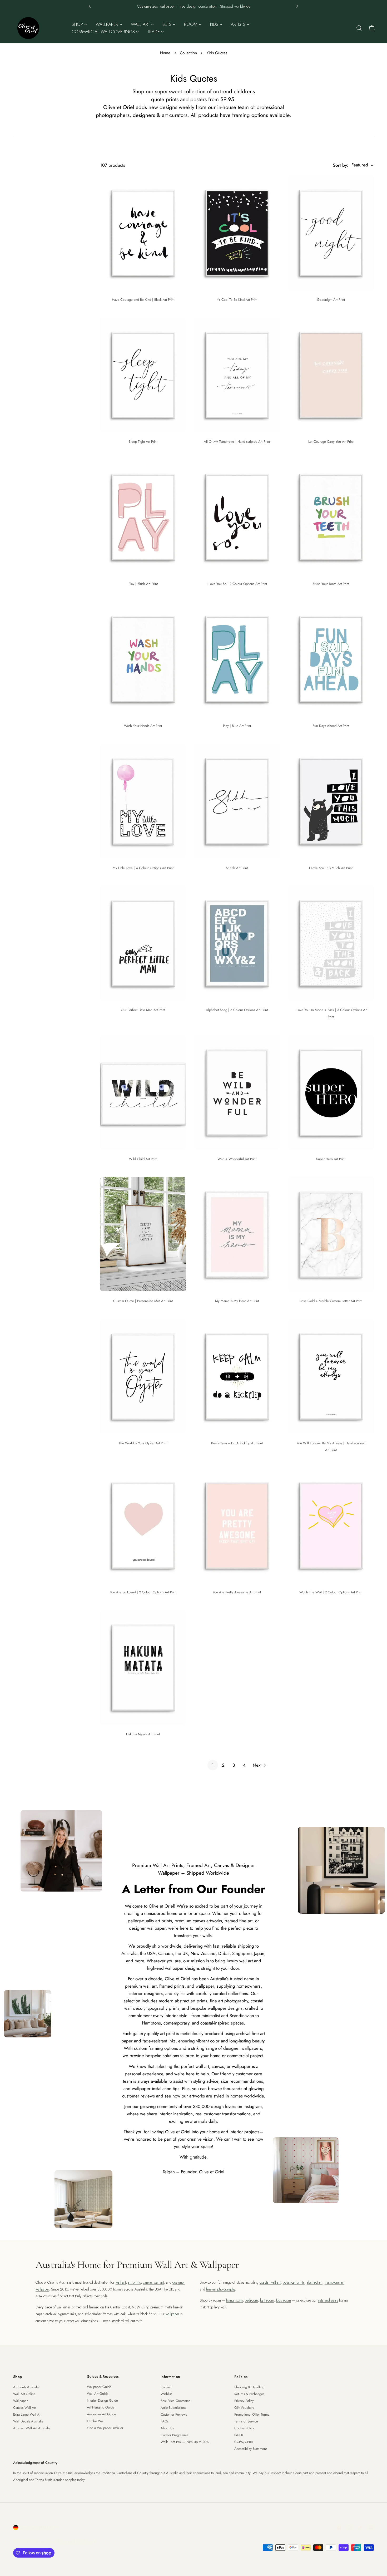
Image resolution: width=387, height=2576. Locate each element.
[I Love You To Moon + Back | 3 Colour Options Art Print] (331, 943)
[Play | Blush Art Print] (143, 517)
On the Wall (96, 2421)
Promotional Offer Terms (252, 2414)
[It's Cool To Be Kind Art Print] (237, 233)
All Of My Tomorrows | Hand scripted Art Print (237, 442)
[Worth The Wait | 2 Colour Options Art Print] (331, 1525)
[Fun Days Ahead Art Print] (331, 659)
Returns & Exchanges (249, 2394)
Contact (166, 2387)
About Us (167, 2428)
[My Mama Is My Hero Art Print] (237, 1234)
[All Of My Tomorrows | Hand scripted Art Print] (237, 375)
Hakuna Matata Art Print (143, 1734)
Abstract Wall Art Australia (32, 2428)
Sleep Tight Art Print (143, 442)
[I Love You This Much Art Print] (331, 801)
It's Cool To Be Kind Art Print (237, 300)
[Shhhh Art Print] (237, 801)
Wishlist (166, 2394)
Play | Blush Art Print (143, 584)
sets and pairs (328, 2300)
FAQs (165, 2421)
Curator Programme (175, 2435)
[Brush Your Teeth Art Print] (331, 517)
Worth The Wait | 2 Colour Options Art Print (331, 1592)
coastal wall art (270, 2282)
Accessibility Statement (250, 2449)
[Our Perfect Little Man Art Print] (143, 943)
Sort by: (341, 165)
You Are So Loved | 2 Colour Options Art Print (143, 1592)
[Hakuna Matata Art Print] (143, 1667)
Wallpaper (20, 2401)
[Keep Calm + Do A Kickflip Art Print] (237, 1376)
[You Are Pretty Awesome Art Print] (237, 1525)
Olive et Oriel (43, 2541)
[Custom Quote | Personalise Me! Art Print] (143, 1234)
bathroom (267, 2300)
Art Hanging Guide (101, 2407)
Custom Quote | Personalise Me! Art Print (143, 1301)
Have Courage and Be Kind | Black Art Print (143, 300)
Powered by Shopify (77, 2541)
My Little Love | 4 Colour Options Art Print (143, 868)
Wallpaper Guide (99, 2387)
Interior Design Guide (102, 2400)
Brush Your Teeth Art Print (331, 584)
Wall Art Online (24, 2394)
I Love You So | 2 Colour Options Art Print (237, 584)
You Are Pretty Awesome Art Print (237, 1592)
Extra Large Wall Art (27, 2414)
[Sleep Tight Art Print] (143, 375)
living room (234, 2300)
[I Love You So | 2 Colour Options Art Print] (237, 517)
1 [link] (213, 1765)
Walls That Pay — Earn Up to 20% (185, 2442)
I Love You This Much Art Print (331, 868)
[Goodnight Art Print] (331, 233)
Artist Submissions (173, 2408)
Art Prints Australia (26, 2387)
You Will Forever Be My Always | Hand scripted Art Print (331, 1447)
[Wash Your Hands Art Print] (143, 659)
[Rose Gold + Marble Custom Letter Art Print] (331, 1234)
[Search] (359, 28)
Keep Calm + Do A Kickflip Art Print (237, 1443)
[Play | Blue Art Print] (237, 659)
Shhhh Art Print (237, 868)
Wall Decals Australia (28, 2421)
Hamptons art (334, 2282)
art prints (134, 2282)
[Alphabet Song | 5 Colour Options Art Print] (237, 943)
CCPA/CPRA (244, 2442)
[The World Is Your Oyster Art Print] (143, 1376)
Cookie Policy (244, 2428)
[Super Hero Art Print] (331, 1092)
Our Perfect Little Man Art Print (143, 1010)
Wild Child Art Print (143, 1159)
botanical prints (294, 2282)
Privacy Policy (244, 2401)
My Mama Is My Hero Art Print (237, 1301)
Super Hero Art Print (331, 1159)
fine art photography (221, 2289)
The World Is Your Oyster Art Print (143, 1443)
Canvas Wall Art (25, 2408)
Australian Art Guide (101, 2414)
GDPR (239, 2435)
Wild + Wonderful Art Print (237, 1159)
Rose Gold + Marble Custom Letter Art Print (331, 1301)
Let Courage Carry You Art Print (331, 442)
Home (165, 53)
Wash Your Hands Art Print (143, 726)
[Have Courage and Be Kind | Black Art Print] (143, 233)
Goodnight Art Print (331, 300)
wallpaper (172, 2314)
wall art (121, 2282)
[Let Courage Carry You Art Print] (331, 375)
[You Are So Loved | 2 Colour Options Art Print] (143, 1525)
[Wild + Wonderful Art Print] (237, 1092)
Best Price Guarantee (176, 2401)
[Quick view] (178, 187)
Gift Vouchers (244, 2408)
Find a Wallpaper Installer (105, 2428)
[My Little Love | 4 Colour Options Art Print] (143, 801)
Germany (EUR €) (37, 2528)
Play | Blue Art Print (237, 726)
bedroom (251, 2300)
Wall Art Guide (98, 2394)
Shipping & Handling (249, 2387)
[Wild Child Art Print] (143, 1092)
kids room (284, 2300)
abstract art (315, 2282)
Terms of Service (246, 2421)
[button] (90, 6)
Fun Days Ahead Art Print (331, 726)
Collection (188, 53)
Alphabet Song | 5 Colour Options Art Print (237, 1010)
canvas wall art (153, 2282)
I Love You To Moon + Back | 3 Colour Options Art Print (331, 1013)
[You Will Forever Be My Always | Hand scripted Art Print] (331, 1376)
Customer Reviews (174, 2414)
